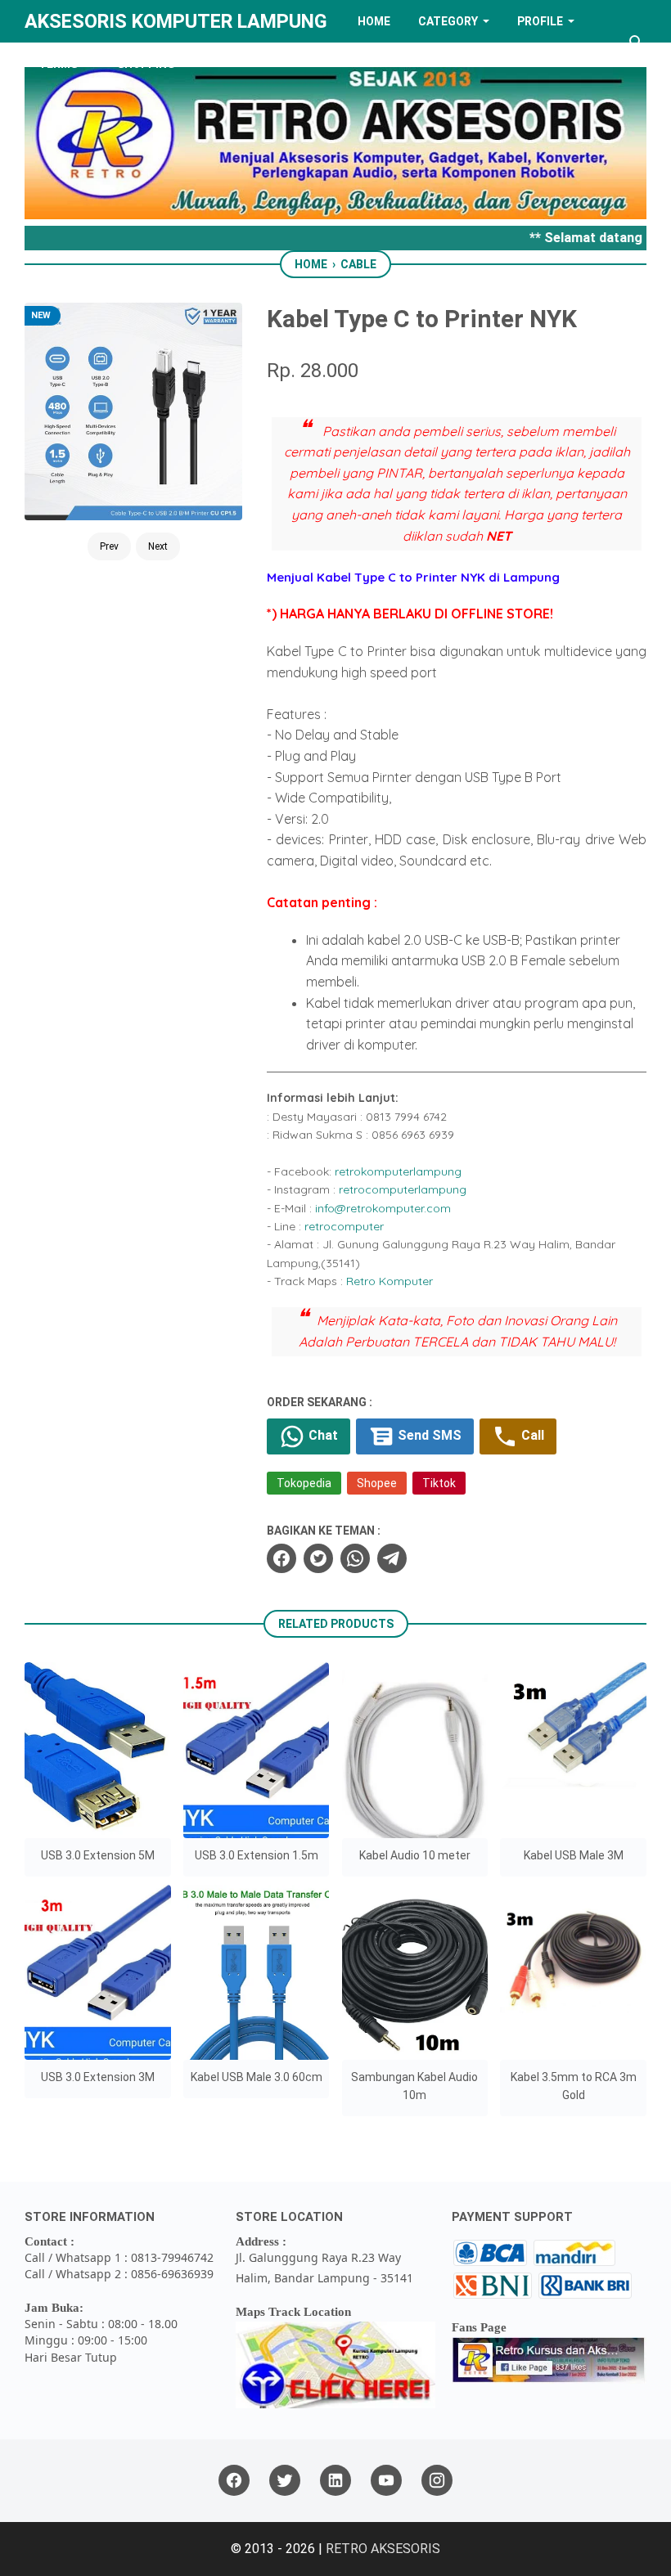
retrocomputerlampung (403, 1189)
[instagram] (437, 2481)
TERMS (58, 64)
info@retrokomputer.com (383, 1208)
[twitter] (318, 1558)
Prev (109, 546)
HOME (374, 21)
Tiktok (439, 1483)
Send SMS (428, 1435)
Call (531, 1435)
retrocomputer (344, 1226)
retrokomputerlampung (398, 1171)
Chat (322, 1435)
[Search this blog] (637, 43)
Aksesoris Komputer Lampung (176, 21)
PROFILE (540, 21)
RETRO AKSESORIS (383, 2549)
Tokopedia (304, 1483)
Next (158, 546)
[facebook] (281, 1558)
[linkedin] (335, 2481)
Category (448, 21)
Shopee (377, 1483)
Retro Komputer (390, 1281)
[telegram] (392, 1558)
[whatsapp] (355, 1558)
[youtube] (386, 2481)
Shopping (146, 64)
